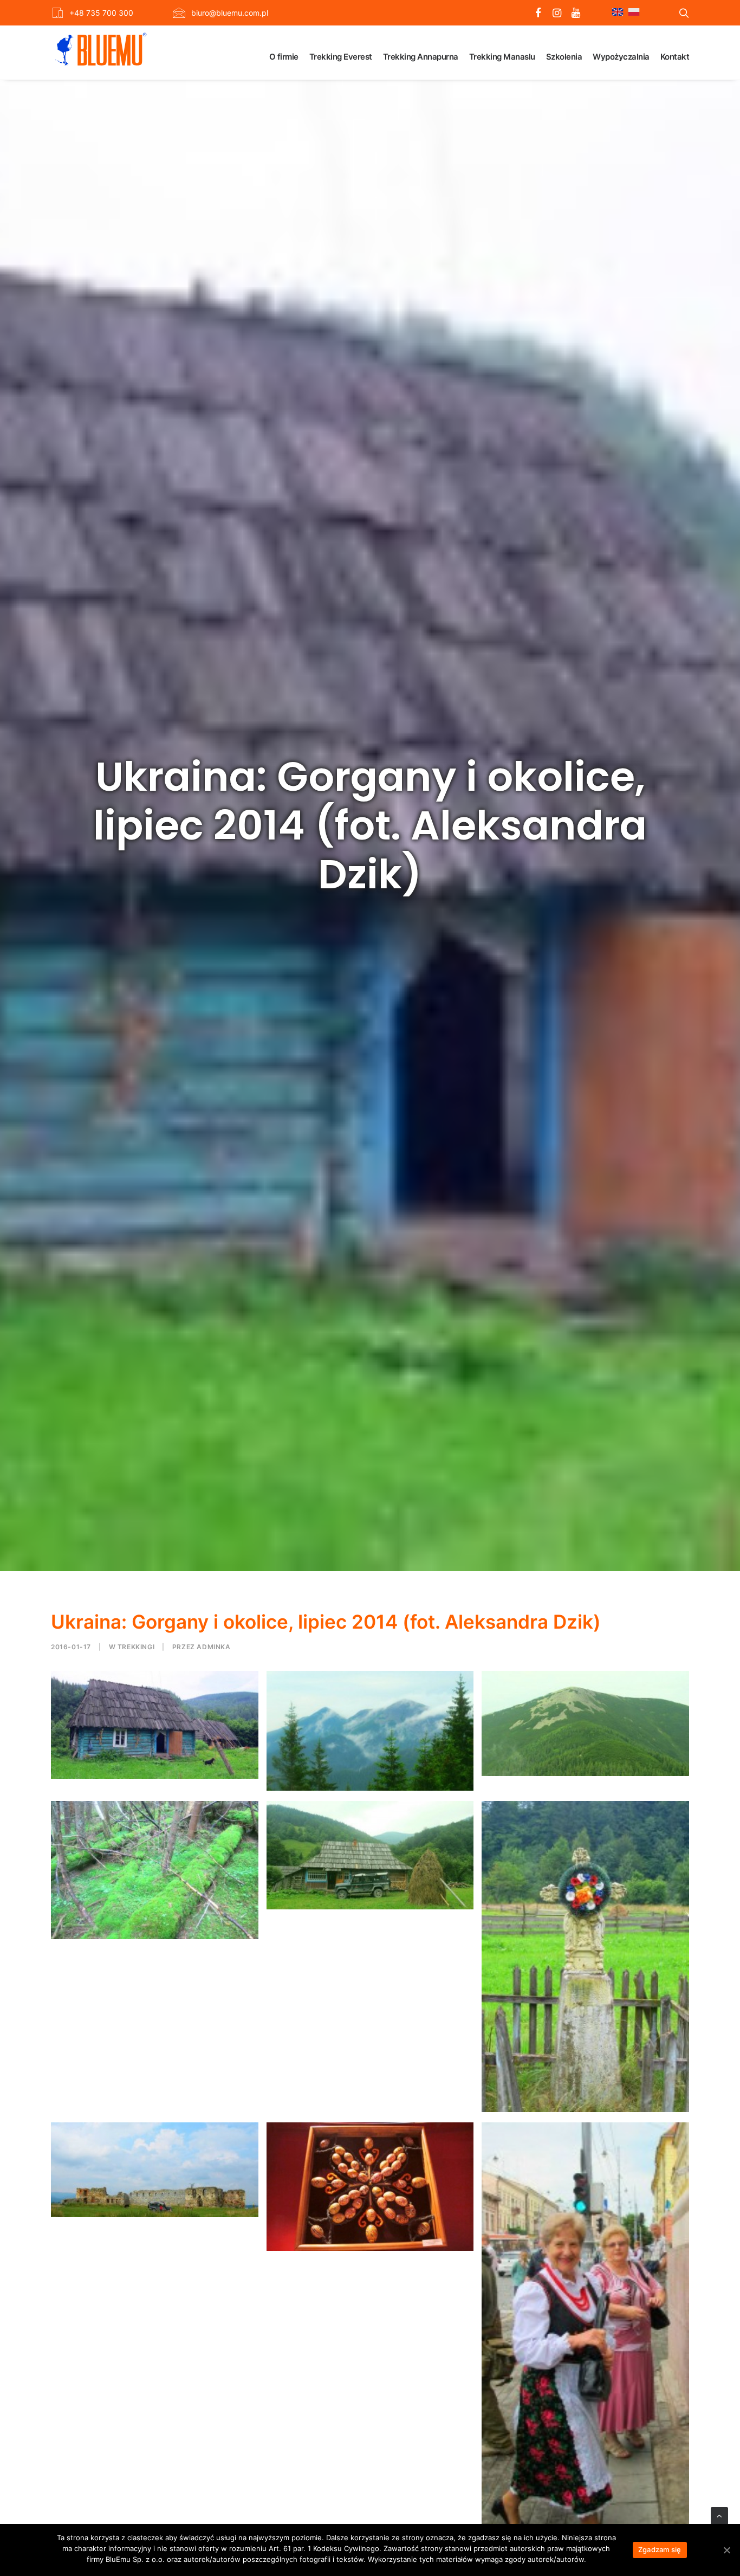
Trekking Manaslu (502, 57)
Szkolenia (564, 57)
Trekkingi (136, 1647)
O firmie (284, 57)
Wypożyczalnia (621, 57)
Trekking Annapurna (421, 57)
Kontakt (675, 57)
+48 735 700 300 (101, 13)
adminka (213, 1647)
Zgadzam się (660, 2549)
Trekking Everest (341, 57)
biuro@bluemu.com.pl (230, 13)
